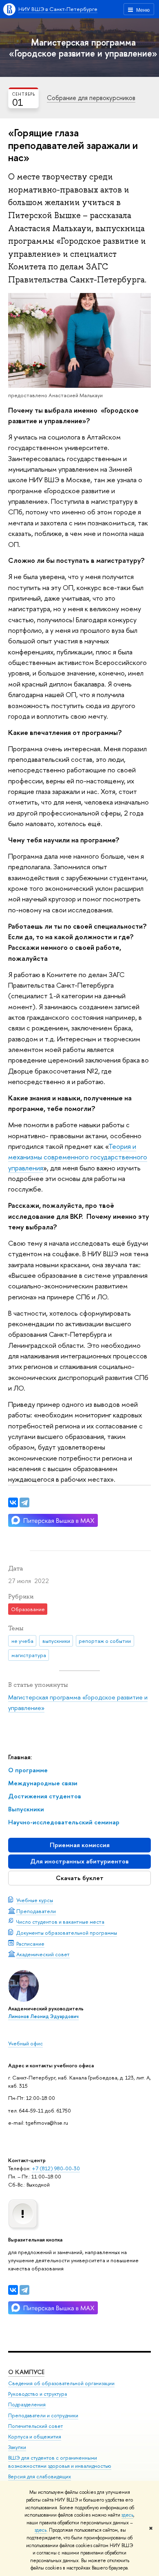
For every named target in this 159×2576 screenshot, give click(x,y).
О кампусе (26, 2372)
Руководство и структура (38, 2394)
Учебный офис (25, 2043)
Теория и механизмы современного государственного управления (78, 1157)
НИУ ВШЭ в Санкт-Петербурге (58, 9)
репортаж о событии (105, 1641)
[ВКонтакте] (13, 2290)
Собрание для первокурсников (91, 98)
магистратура (29, 1655)
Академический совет (43, 1954)
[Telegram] (24, 2290)
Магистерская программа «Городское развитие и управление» (83, 48)
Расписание (30, 1944)
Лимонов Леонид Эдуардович (43, 2016)
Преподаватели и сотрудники (43, 2415)
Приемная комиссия (80, 1845)
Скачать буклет (80, 1878)
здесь (127, 2515)
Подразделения (27, 2404)
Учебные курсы (35, 1900)
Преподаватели (36, 1911)
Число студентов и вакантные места (60, 1922)
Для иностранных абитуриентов (79, 1861)
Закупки (17, 2447)
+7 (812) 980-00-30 (56, 2168)
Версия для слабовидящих (40, 2477)
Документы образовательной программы (67, 1933)
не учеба (22, 1641)
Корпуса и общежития (35, 2437)
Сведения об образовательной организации (61, 2383)
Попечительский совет (35, 2426)
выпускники (56, 1641)
